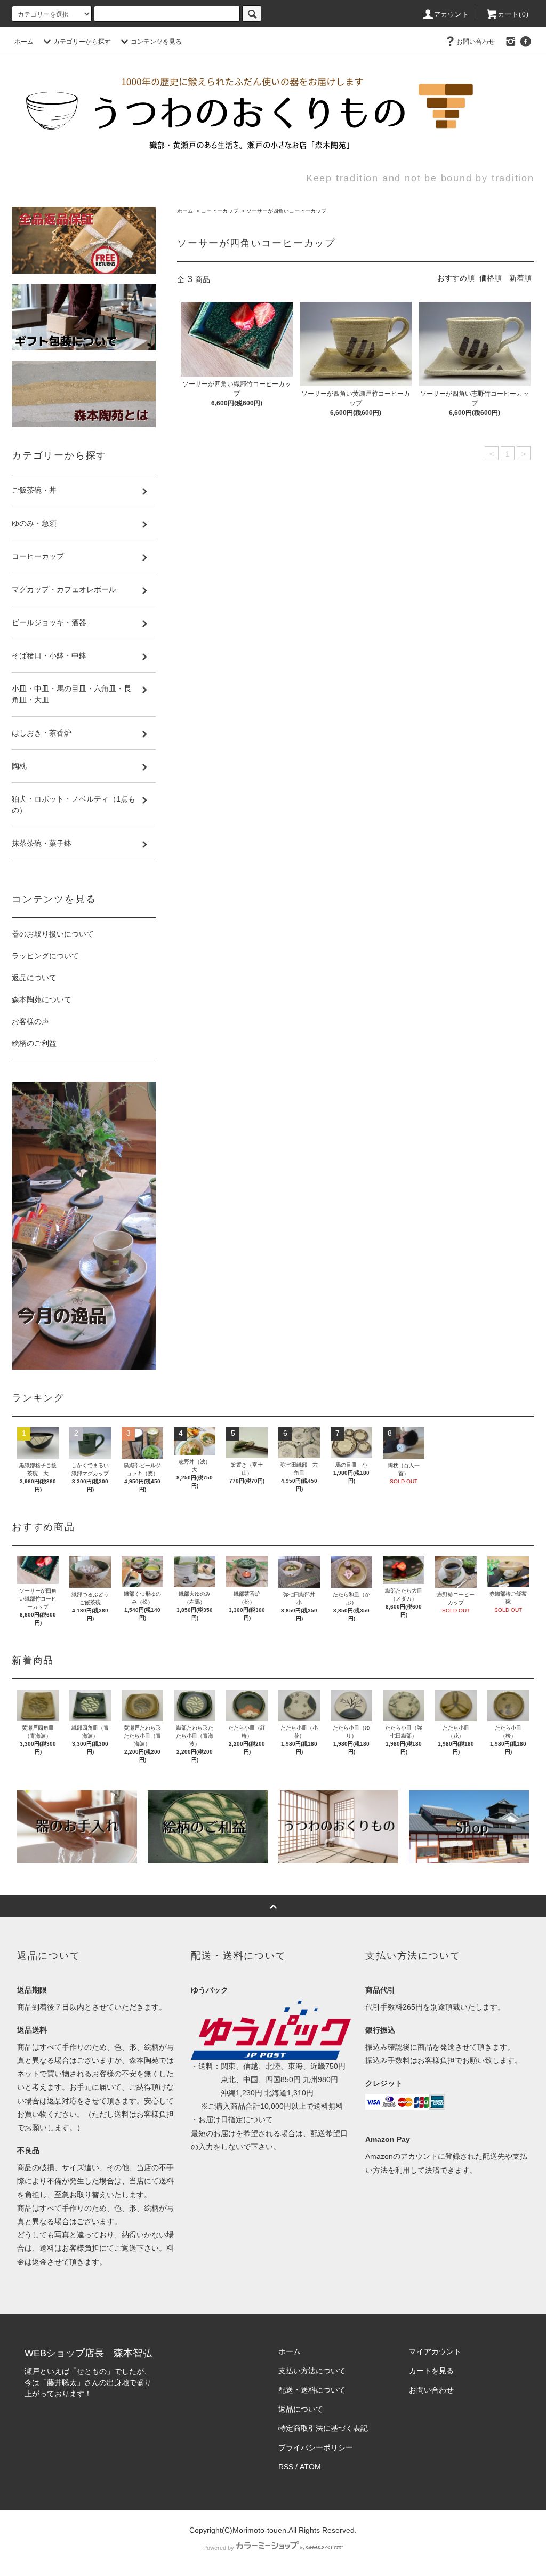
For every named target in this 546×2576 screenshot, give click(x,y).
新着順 (520, 278)
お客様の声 (30, 1021)
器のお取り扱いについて (53, 934)
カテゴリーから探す (82, 42)
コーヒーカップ (220, 211)
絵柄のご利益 (34, 1043)
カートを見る (431, 2371)
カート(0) (513, 14)
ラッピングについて (45, 956)
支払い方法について (312, 2371)
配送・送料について (312, 2390)
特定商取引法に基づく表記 (323, 2428)
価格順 (491, 278)
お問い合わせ (476, 42)
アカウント (452, 14)
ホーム (24, 42)
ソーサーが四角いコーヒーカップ (286, 211)
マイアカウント (435, 2351)
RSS (286, 2467)
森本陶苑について (42, 999)
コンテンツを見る (156, 42)
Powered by (219, 2548)
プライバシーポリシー (316, 2447)
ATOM (310, 2467)
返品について (34, 978)
